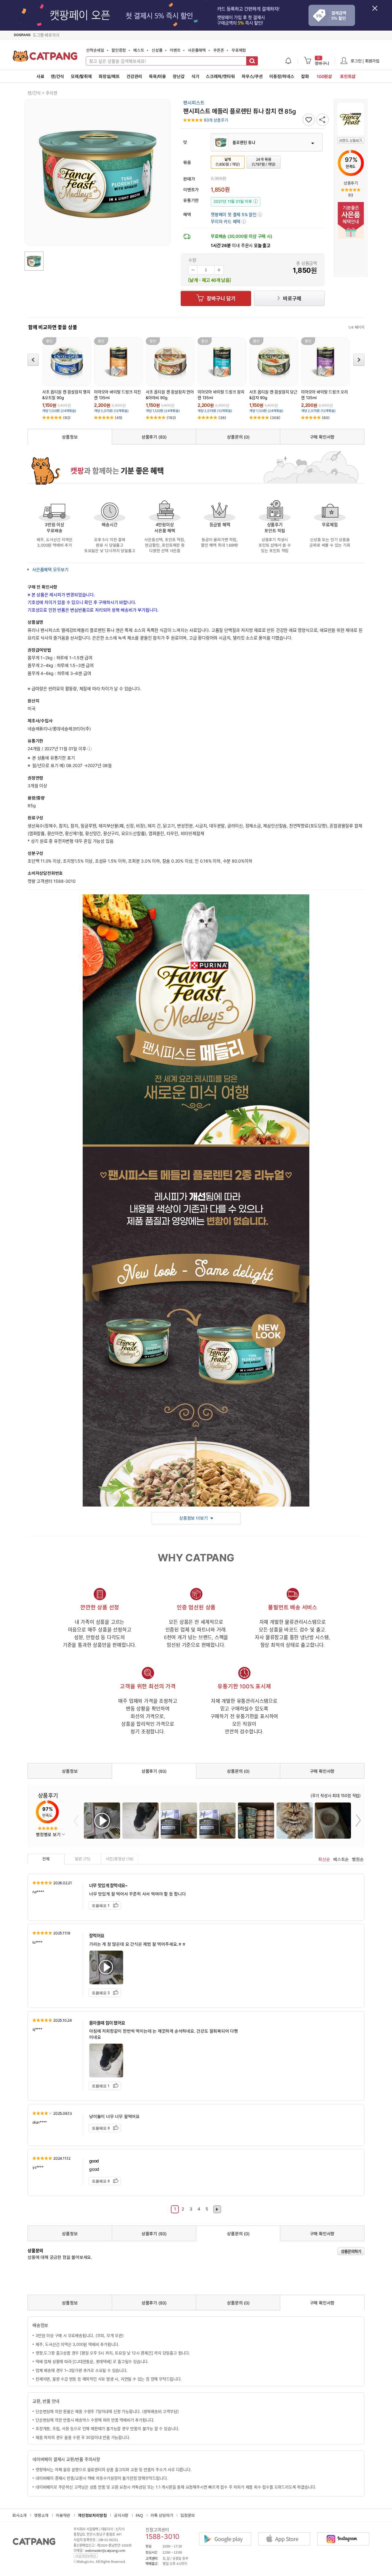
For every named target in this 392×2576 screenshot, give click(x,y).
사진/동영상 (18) (120, 1859)
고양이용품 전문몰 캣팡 (45, 58)
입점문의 (188, 2515)
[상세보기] (89, 749)
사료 (40, 76)
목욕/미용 (157, 76)
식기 (195, 76)
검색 (252, 61)
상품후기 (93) (154, 437)
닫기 (378, 12)
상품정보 (70, 437)
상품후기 (351, 183)
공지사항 (121, 2515)
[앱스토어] (287, 2534)
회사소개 (19, 2515)
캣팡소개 (41, 2515)
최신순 (324, 1859)
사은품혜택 (197, 50)
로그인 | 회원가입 (365, 61)
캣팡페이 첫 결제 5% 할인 (236, 214)
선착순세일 (95, 50)
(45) (119, 418)
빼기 (193, 270)
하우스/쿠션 (252, 76)
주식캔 (51, 93)
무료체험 (239, 50)
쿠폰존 (219, 50)
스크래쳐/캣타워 (220, 76)
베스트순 (341, 1859)
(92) (67, 418)
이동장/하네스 (282, 76)
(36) (222, 418)
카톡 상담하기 (162, 2515)
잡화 (305, 76)
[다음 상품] (359, 359)
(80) (326, 418)
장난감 (179, 76)
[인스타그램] (346, 2534)
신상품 (157, 50)
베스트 (139, 50)
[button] (228, 221)
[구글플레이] (228, 2534)
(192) (171, 418)
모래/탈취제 (81, 76)
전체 (46, 1859)
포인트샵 (348, 76)
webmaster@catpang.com (105, 2550)
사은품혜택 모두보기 (50, 569)
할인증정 (119, 50)
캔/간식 (57, 76)
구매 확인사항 (322, 437)
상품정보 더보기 (193, 1518)
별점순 (358, 1859)
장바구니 (322, 61)
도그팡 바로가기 (46, 35)
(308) (275, 418)
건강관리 (134, 76)
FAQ (139, 2515)
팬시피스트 (194, 103)
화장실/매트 (109, 76)
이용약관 (63, 2515)
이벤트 (175, 50)
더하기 (219, 270)
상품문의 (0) (238, 437)
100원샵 (324, 76)
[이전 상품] (33, 359)
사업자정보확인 (86, 2556)
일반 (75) (83, 1859)
